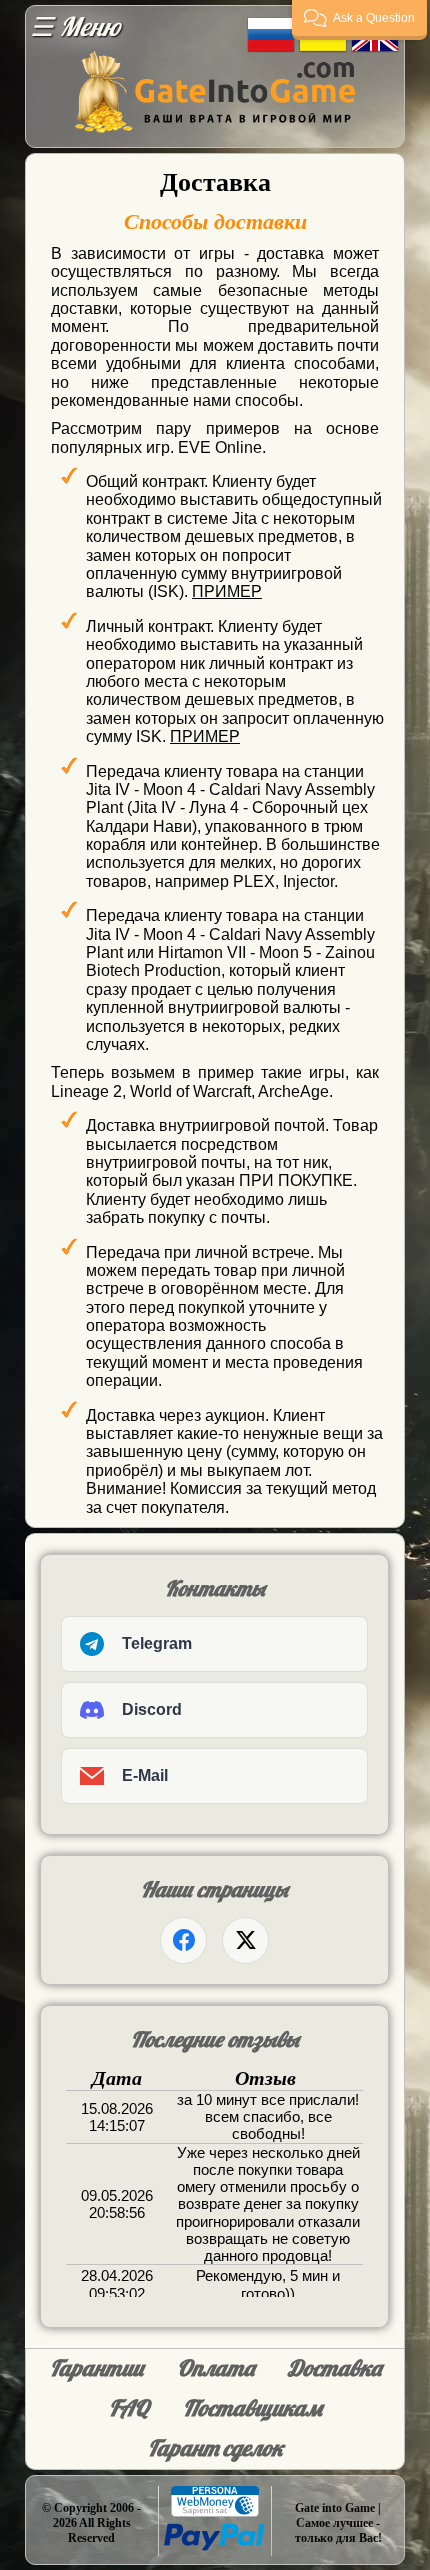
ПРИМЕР (227, 591)
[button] (359, 20)
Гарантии (96, 2368)
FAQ (129, 2408)
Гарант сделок (215, 2448)
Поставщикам (252, 2408)
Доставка (334, 2368)
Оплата (215, 2368)
